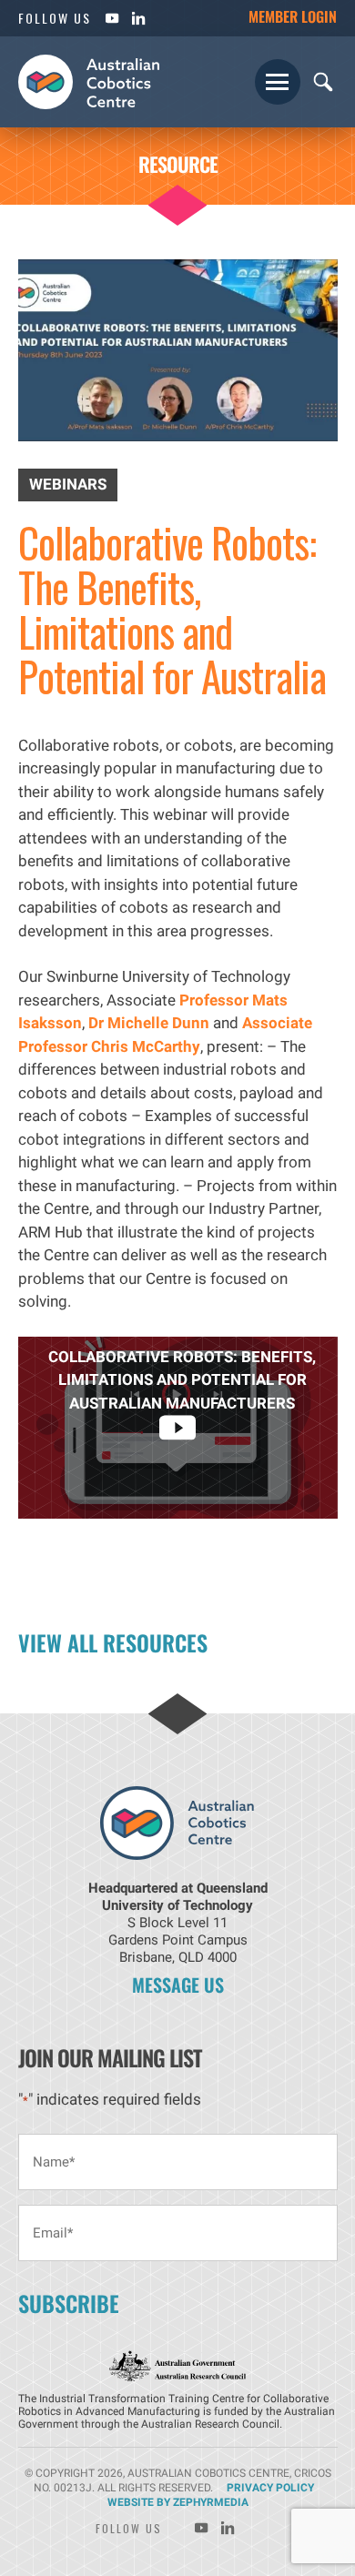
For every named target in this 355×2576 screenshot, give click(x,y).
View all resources (113, 1642)
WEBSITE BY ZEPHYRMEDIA (178, 2502)
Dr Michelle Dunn (149, 1023)
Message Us (178, 1985)
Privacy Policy (270, 2488)
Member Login (293, 16)
